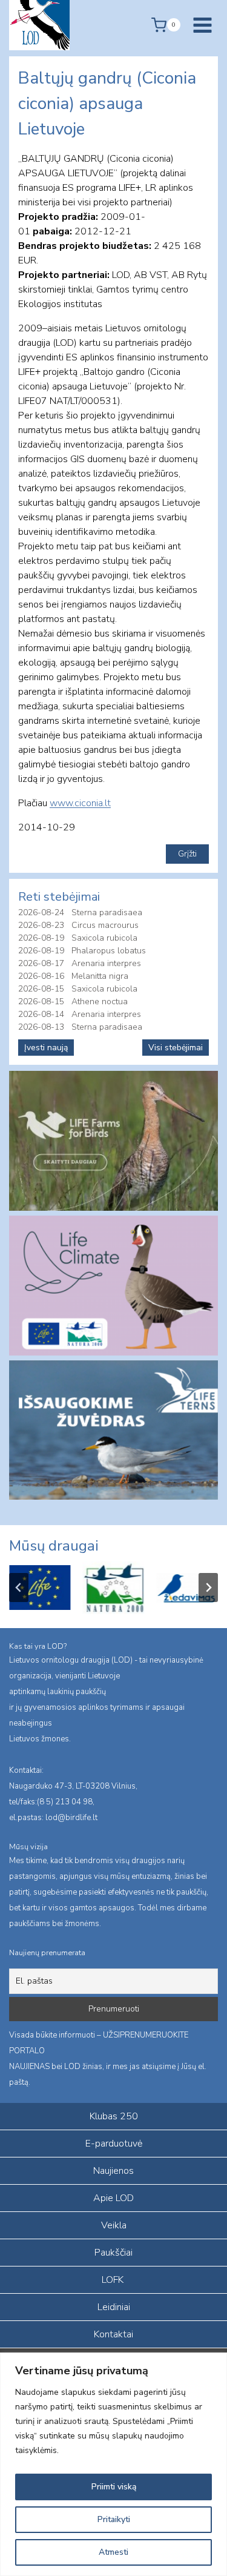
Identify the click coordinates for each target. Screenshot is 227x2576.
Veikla (114, 2225)
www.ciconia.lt (80, 803)
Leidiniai (114, 2307)
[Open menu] (202, 25)
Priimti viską (114, 2487)
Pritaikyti (114, 2519)
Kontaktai (113, 2334)
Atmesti (113, 2552)
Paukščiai (113, 2253)
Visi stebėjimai (176, 1048)
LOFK (113, 2280)
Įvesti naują (46, 1048)
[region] (113, 2464)
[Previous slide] (19, 1588)
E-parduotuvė (114, 2144)
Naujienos (113, 2171)
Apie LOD (113, 2198)
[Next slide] (208, 1588)
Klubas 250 (114, 2116)
